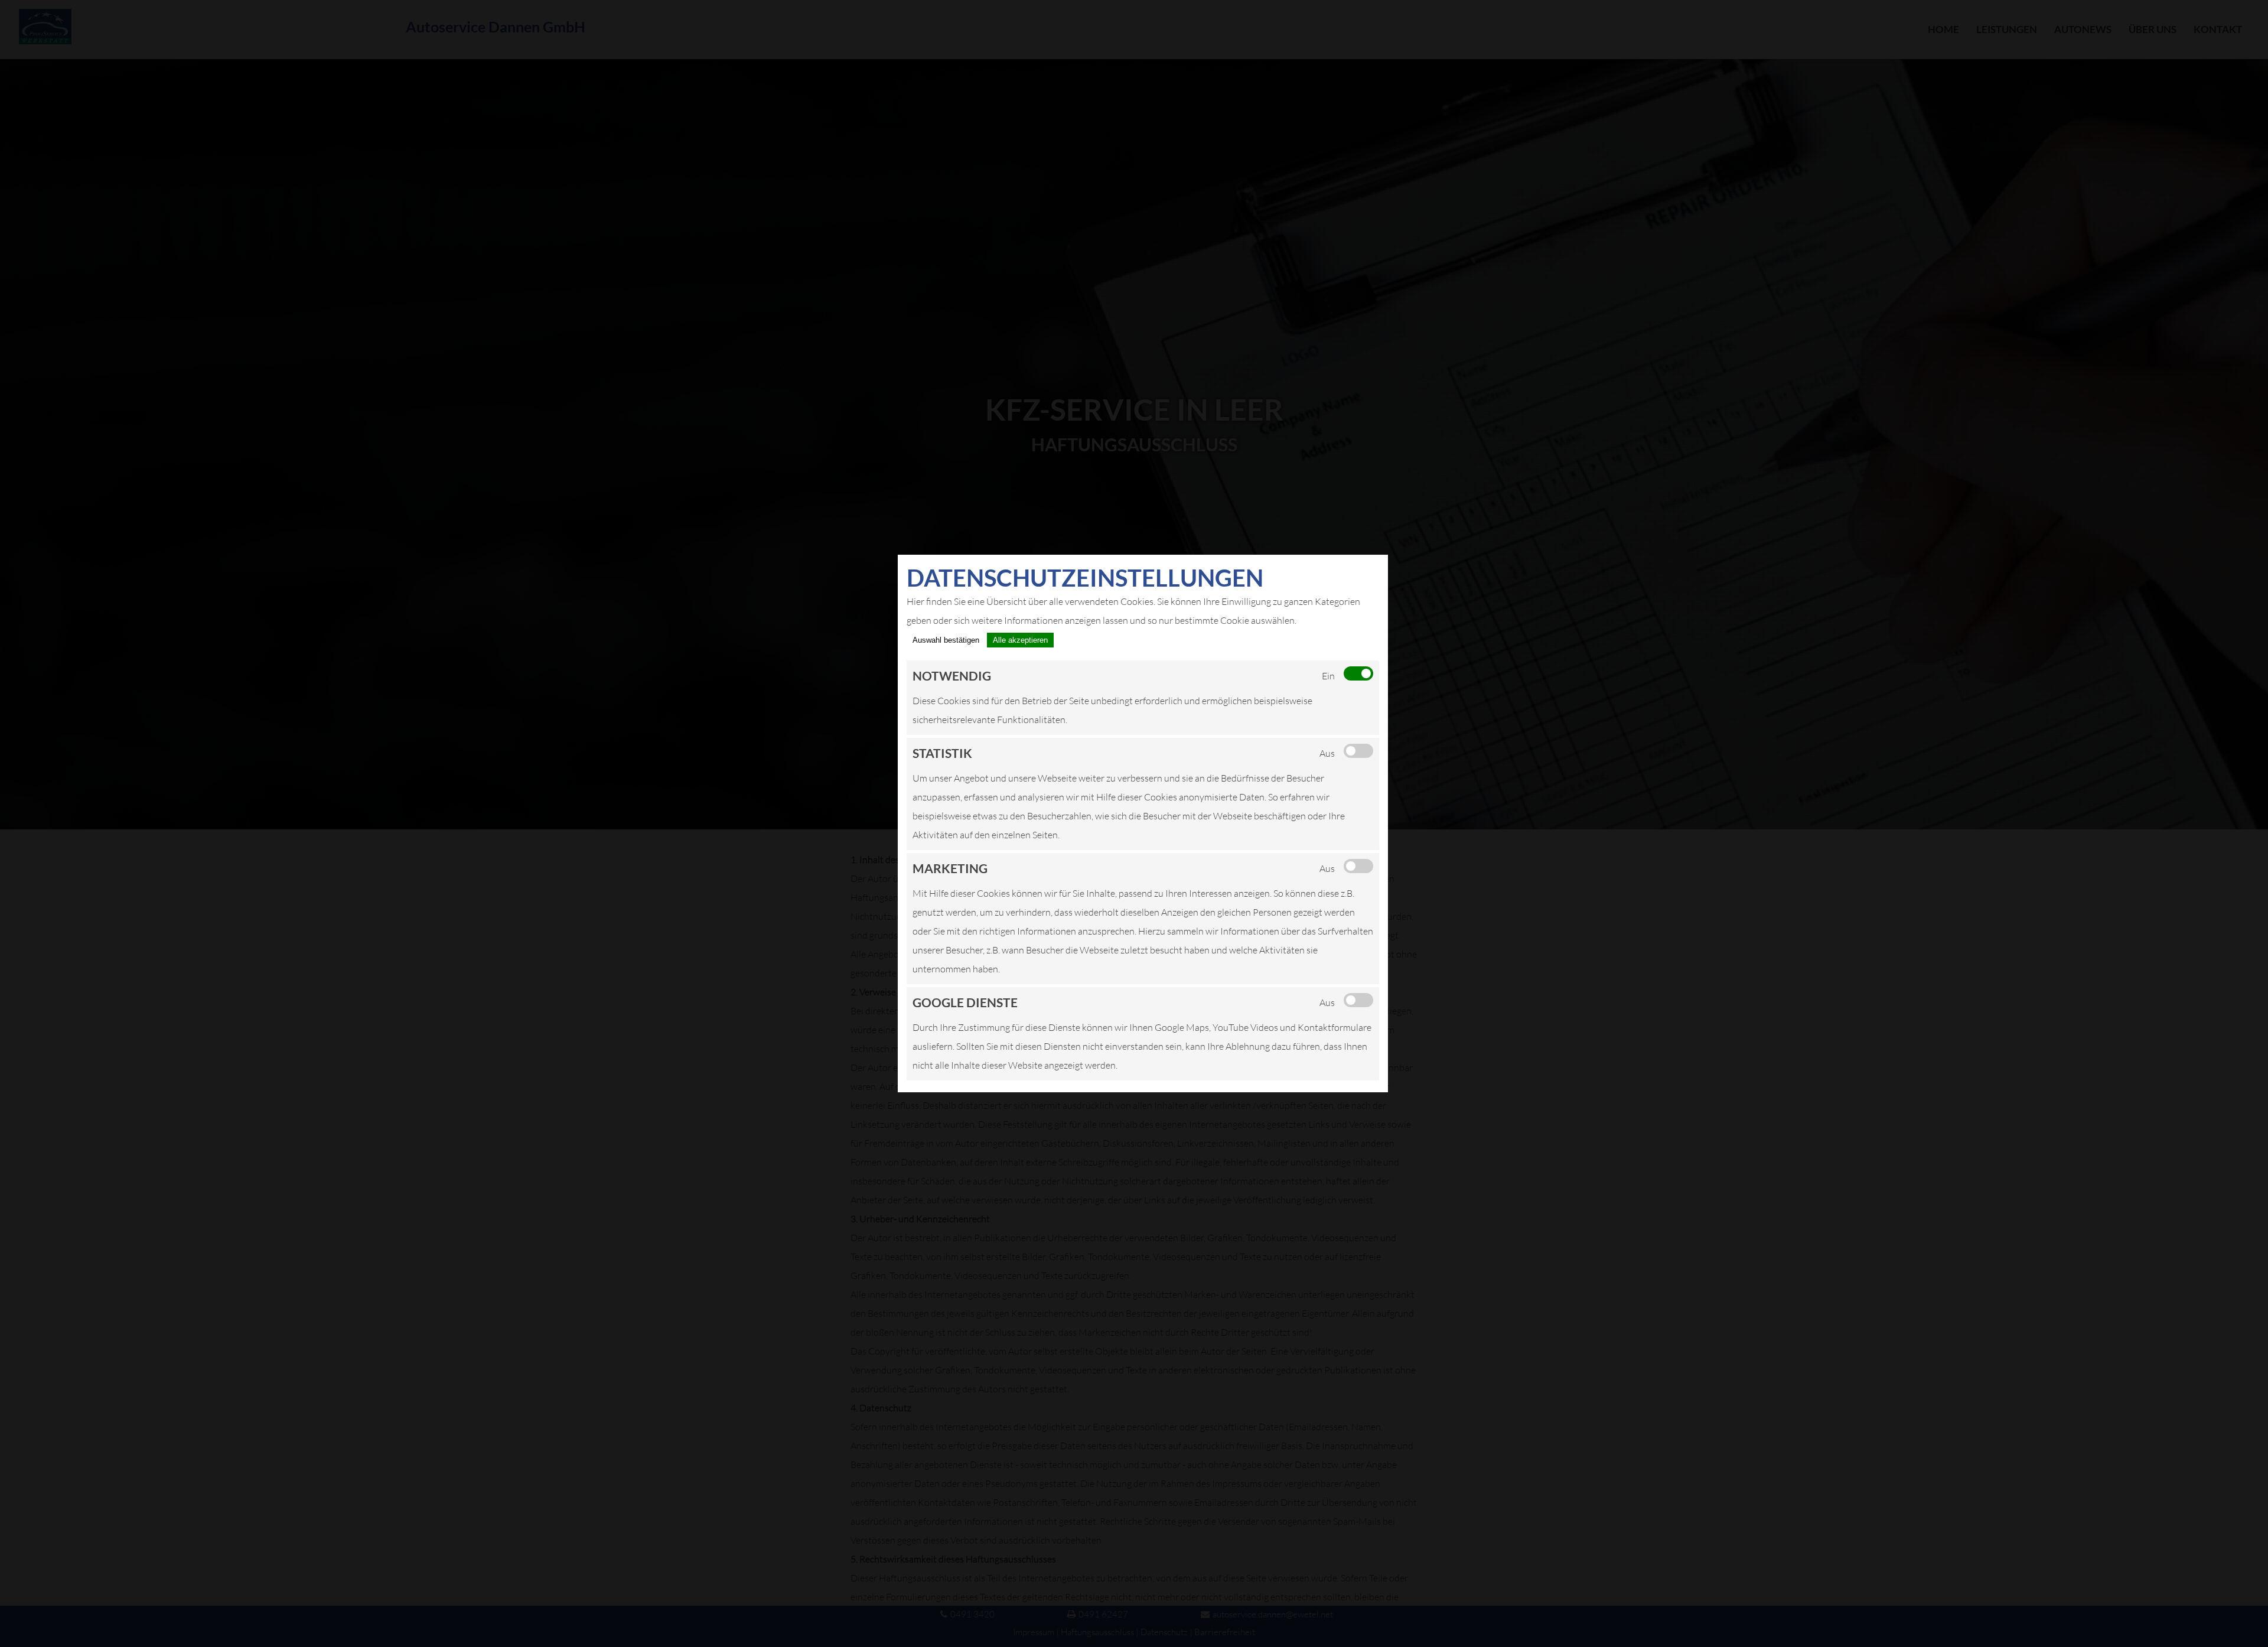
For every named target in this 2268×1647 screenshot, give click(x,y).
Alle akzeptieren (1020, 640)
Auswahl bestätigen (946, 640)
